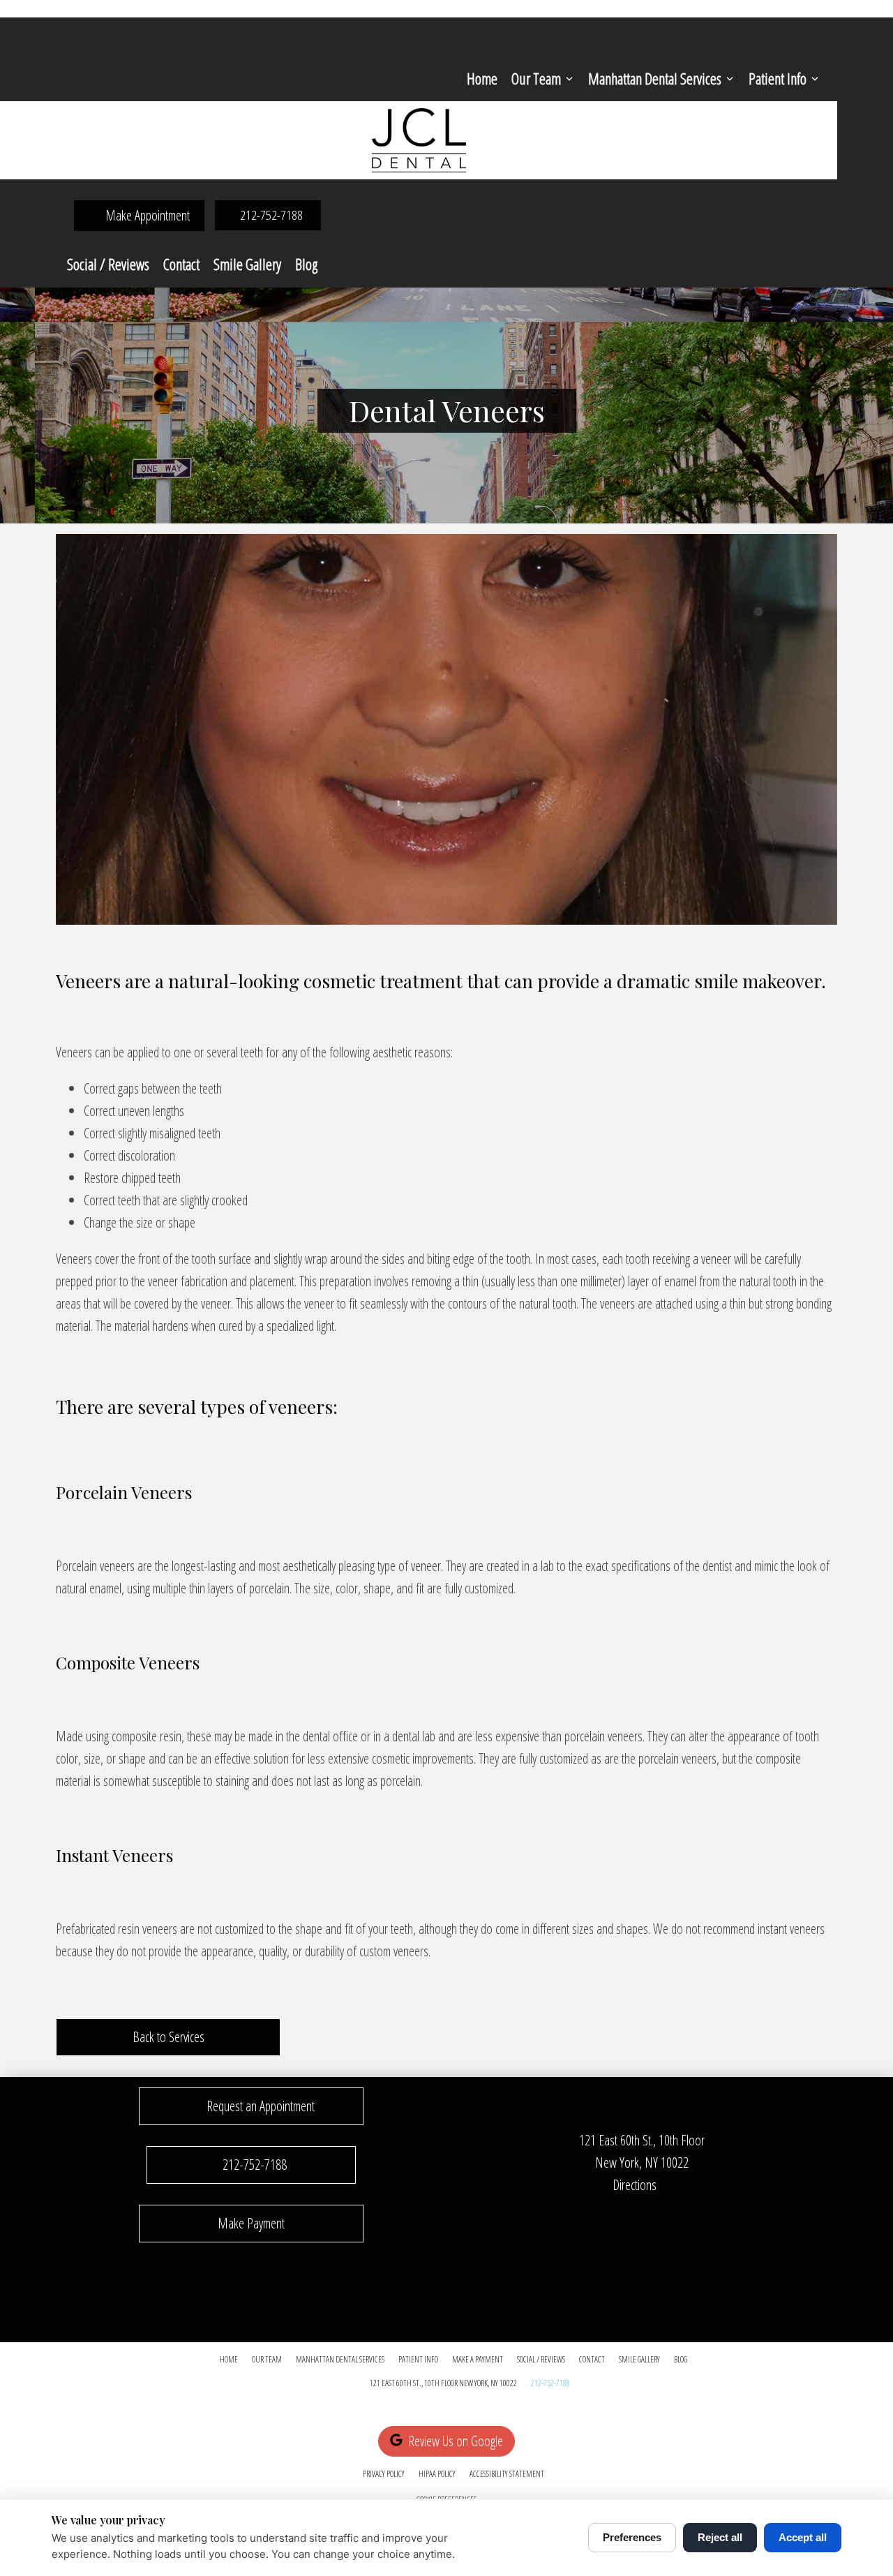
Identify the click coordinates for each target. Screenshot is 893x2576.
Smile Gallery (247, 264)
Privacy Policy (384, 2474)
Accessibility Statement (507, 2474)
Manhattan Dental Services (655, 78)
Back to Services (168, 2037)
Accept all (803, 2537)
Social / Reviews (108, 264)
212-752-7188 (550, 2383)
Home (482, 78)
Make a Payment (478, 2359)
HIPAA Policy (437, 2474)
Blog (306, 264)
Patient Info (778, 78)
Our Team (536, 78)
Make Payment (251, 2223)
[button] (251, 2106)
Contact (181, 264)
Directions (635, 2185)
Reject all (720, 2537)
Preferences (632, 2537)
